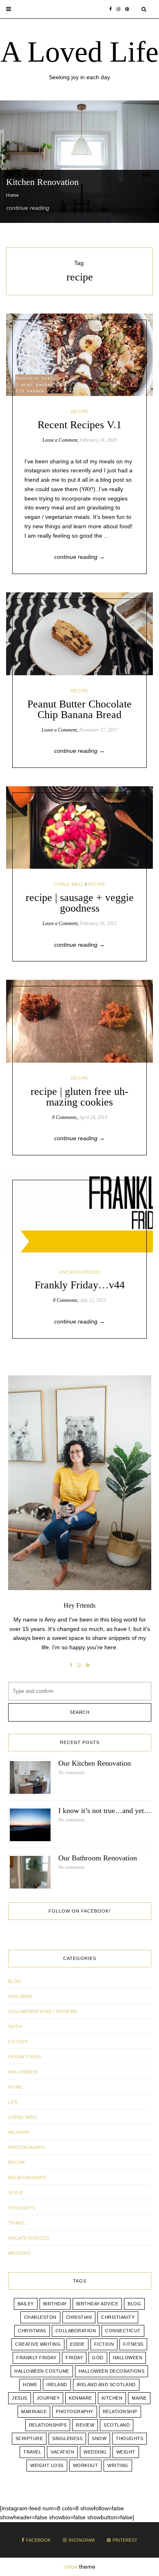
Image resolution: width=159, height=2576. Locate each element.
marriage (34, 2411)
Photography (75, 2411)
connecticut (123, 2331)
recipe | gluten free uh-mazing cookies (79, 1097)
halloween (128, 2358)
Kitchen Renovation (42, 182)
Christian (79, 2317)
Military (19, 2132)
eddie (77, 2344)
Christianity (118, 2317)
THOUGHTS (22, 2208)
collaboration (76, 2331)
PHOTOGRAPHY (27, 2147)
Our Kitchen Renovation (95, 1763)
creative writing (38, 2344)
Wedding (95, 2452)
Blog (15, 1981)
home (30, 2385)
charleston (40, 2317)
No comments (72, 1773)
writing (118, 2465)
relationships (48, 2425)
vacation (62, 2452)
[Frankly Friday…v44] (79, 1215)
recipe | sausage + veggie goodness (80, 903)
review (85, 2425)
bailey (26, 2304)
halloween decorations (112, 2371)
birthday (55, 2304)
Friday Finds (25, 2057)
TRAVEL (17, 2223)
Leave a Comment (60, 440)
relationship (120, 2411)
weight (126, 2452)
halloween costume (42, 2371)
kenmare (81, 2398)
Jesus (20, 2398)
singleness (67, 2438)
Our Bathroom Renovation (98, 1858)
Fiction (18, 2042)
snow (99, 2438)
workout (86, 2465)
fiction (104, 2344)
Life (13, 2102)
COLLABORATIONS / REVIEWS (43, 2011)
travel (32, 2452)
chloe (71, 2567)
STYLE (16, 2193)
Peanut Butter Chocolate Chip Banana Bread (79, 709)
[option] (79, 162)
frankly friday (36, 2358)
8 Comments (64, 1117)
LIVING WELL (69, 884)
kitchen (112, 2398)
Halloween (23, 2072)
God (98, 2358)
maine (139, 2398)
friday (74, 2358)
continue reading (28, 208)
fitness (133, 2344)
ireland (57, 2385)
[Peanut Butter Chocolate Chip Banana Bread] (79, 634)
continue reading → (79, 557)
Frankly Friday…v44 (80, 1285)
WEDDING (20, 2253)
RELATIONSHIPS (27, 2178)
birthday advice (97, 2304)
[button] (9, 9)
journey (48, 2398)
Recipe (80, 412)
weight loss (47, 2465)
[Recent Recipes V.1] (79, 355)
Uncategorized (79, 1272)
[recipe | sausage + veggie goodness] (79, 828)
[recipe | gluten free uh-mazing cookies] (79, 1021)
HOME (15, 2087)
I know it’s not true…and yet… (105, 1811)
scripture (29, 2438)
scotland (117, 2425)
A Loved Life (79, 52)
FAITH (15, 2027)
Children (20, 1996)
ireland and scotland (106, 2385)
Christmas (32, 2331)
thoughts (129, 2438)
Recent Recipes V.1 (79, 425)
